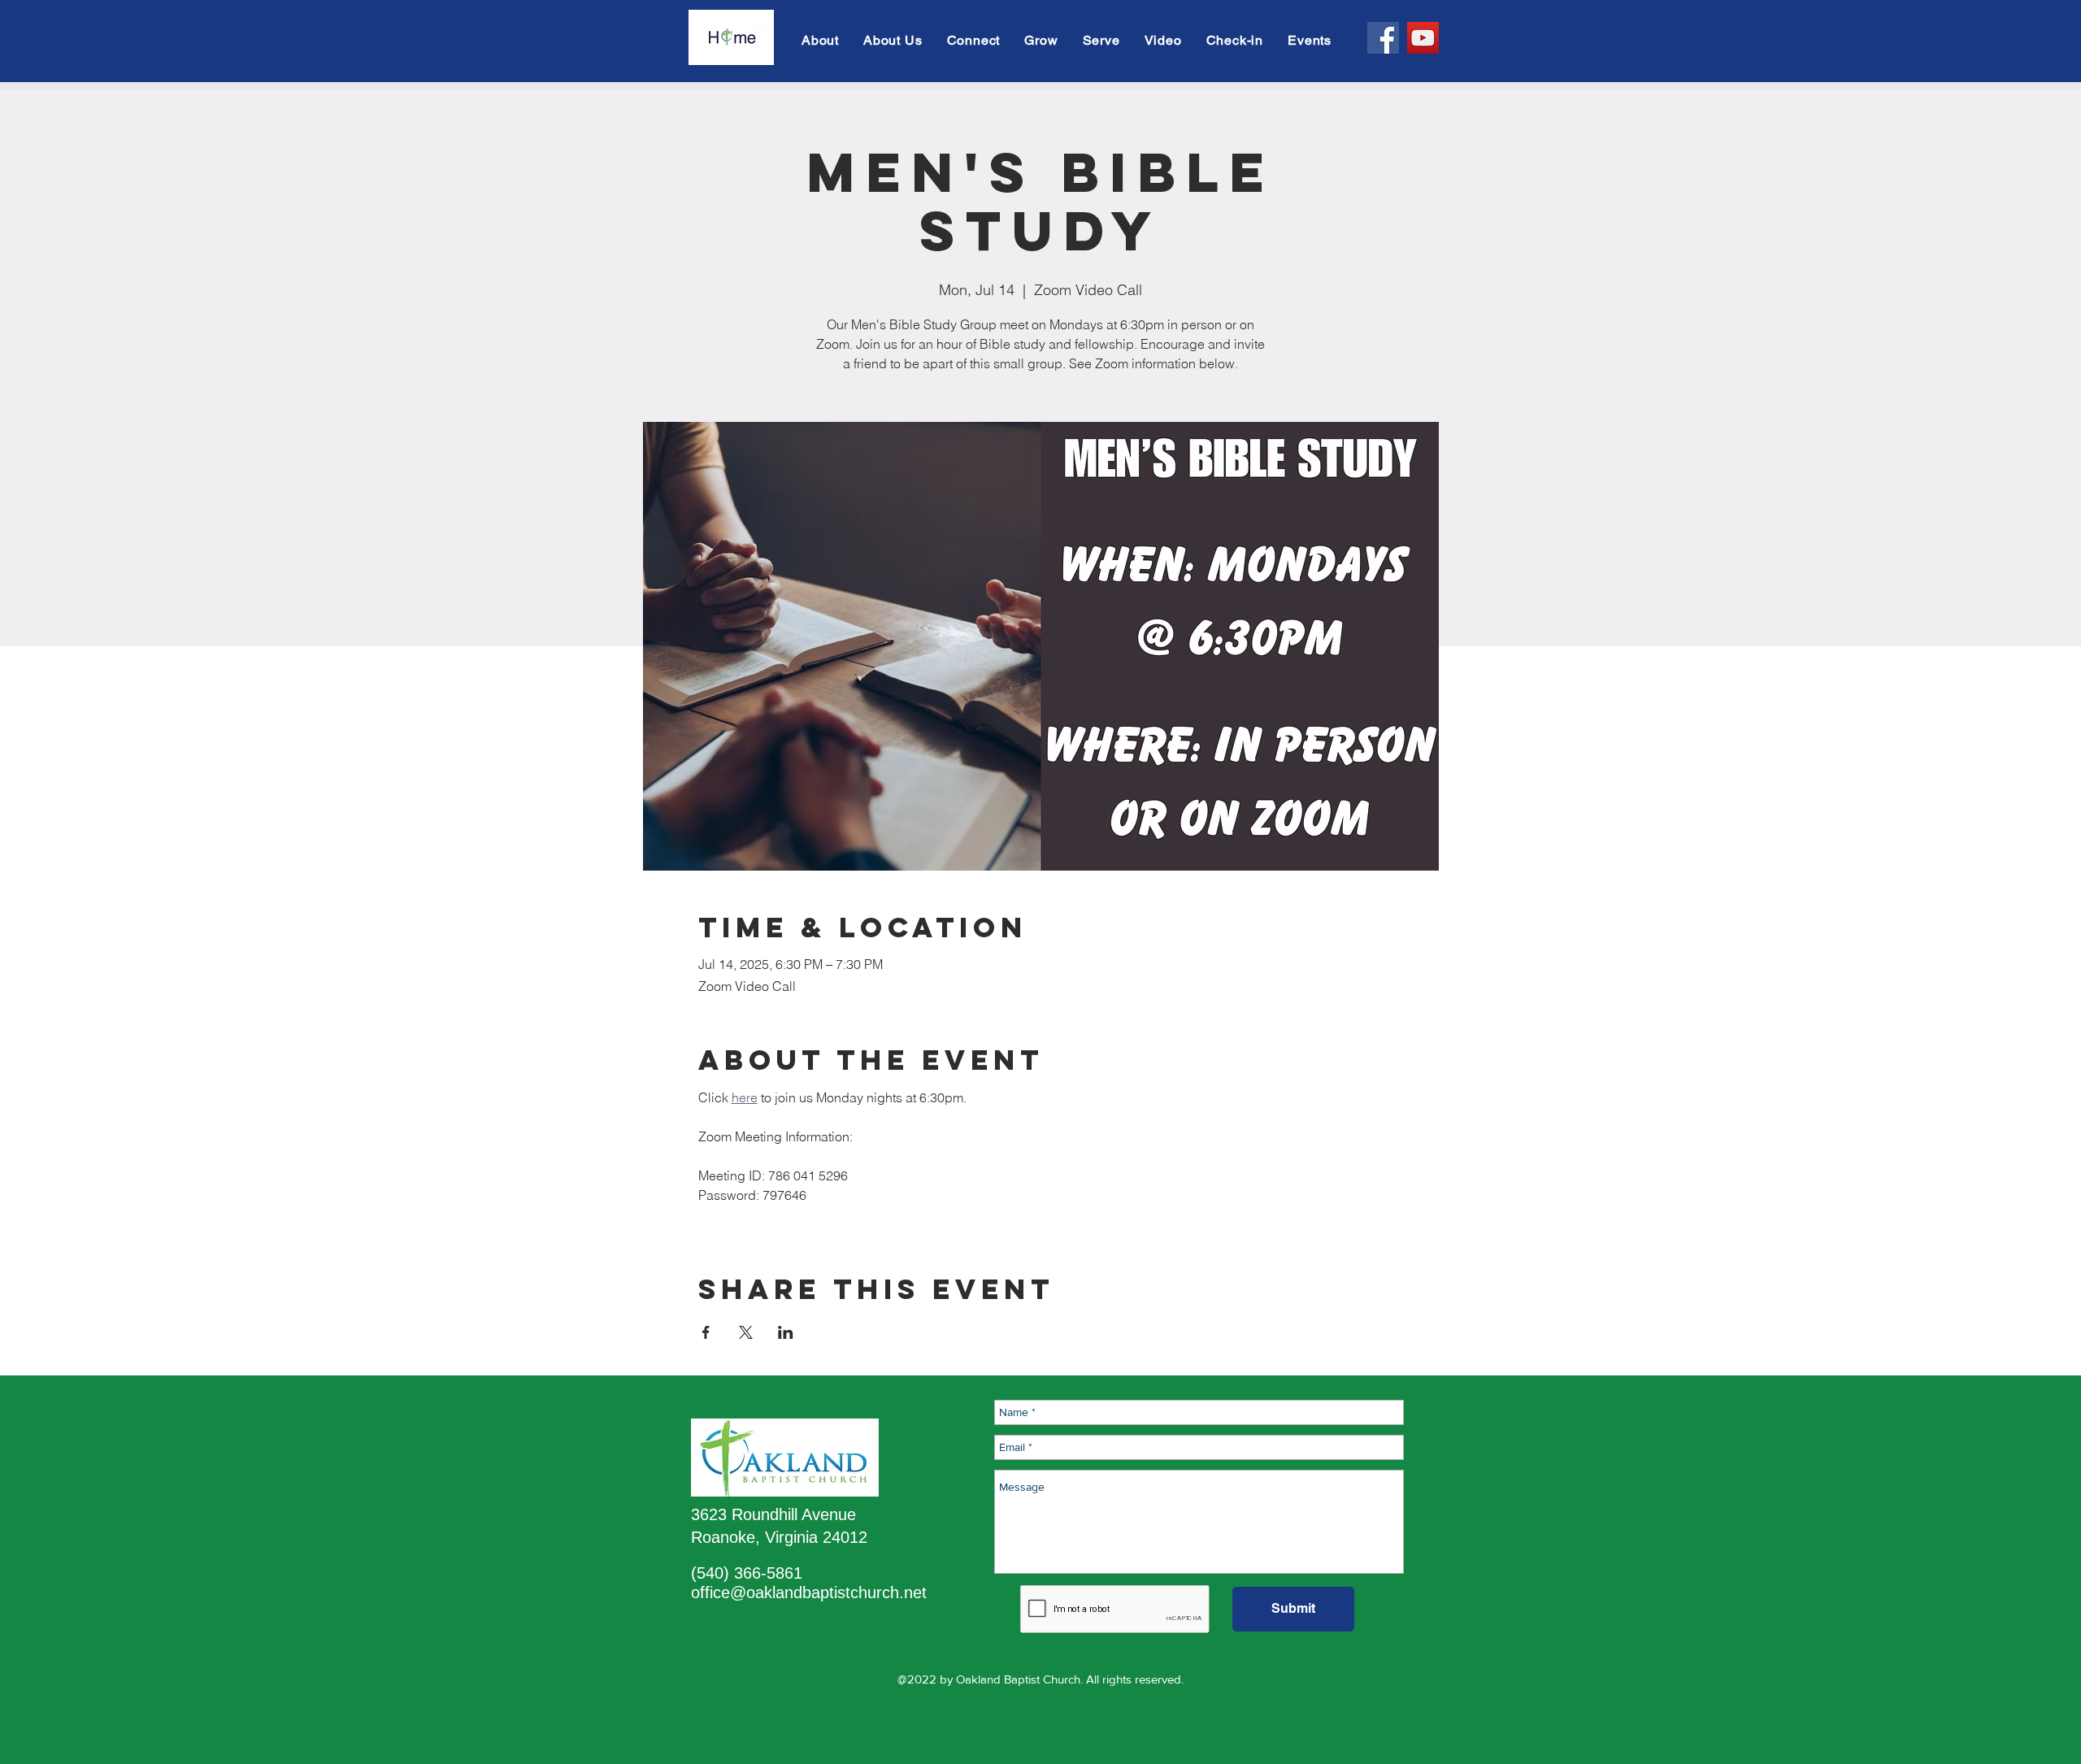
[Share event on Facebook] (706, 1332)
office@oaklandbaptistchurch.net (809, 1592)
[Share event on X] (746, 1332)
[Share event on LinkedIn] (786, 1332)
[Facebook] (1383, 38)
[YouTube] (1423, 38)
